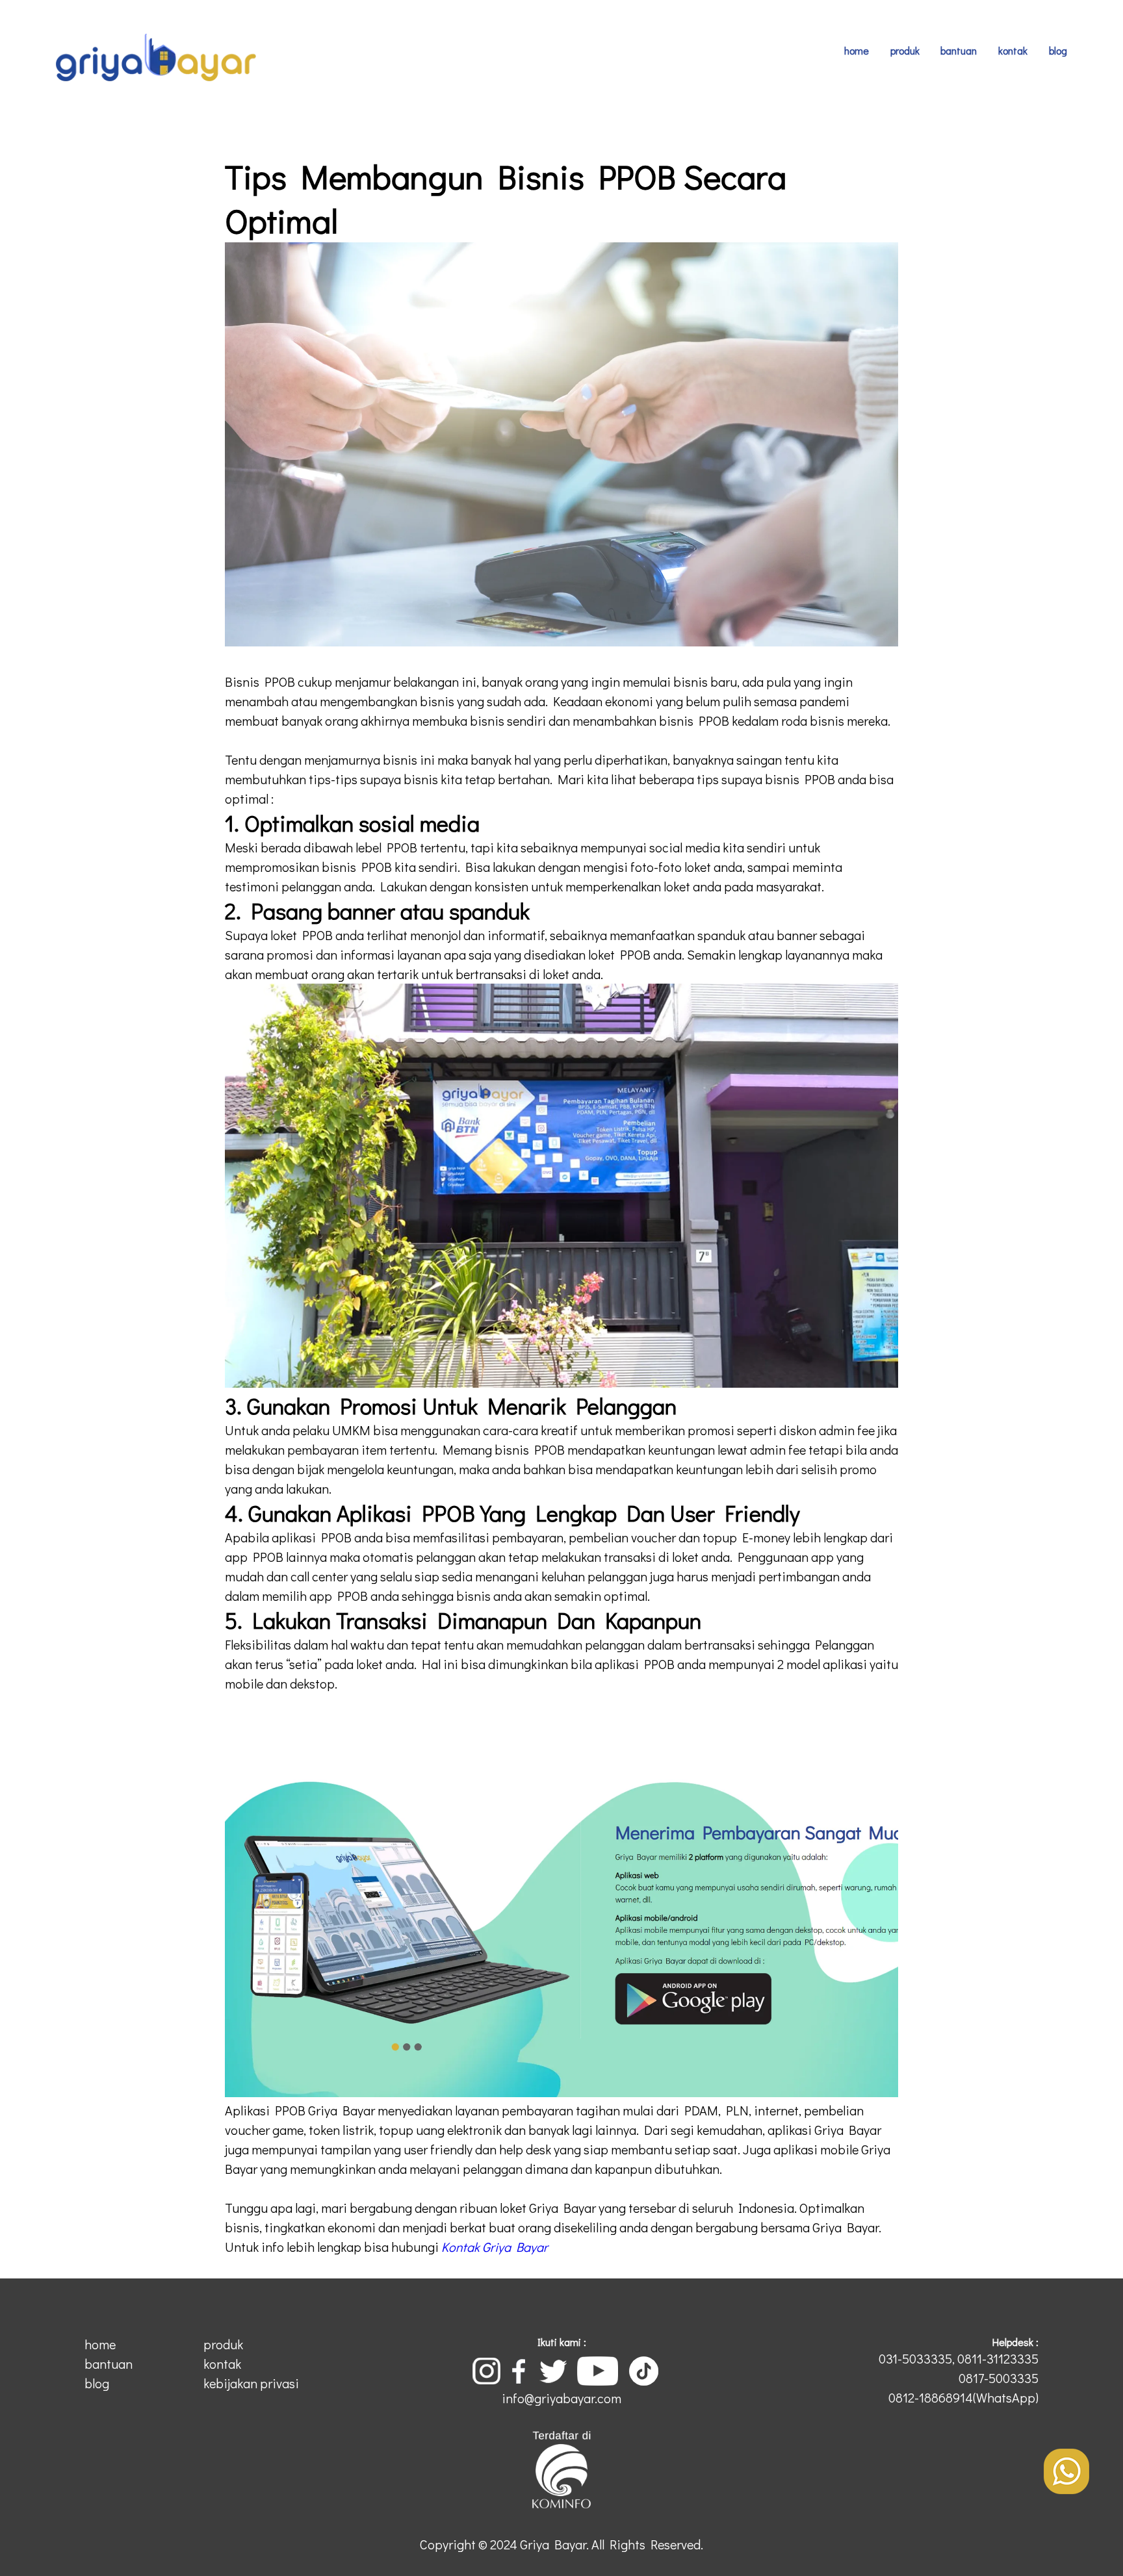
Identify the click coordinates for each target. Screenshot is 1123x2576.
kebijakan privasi (251, 2383)
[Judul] (1066, 2489)
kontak (1013, 50)
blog (1058, 50)
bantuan (959, 50)
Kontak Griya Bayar (495, 2247)
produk (905, 50)
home (857, 50)
